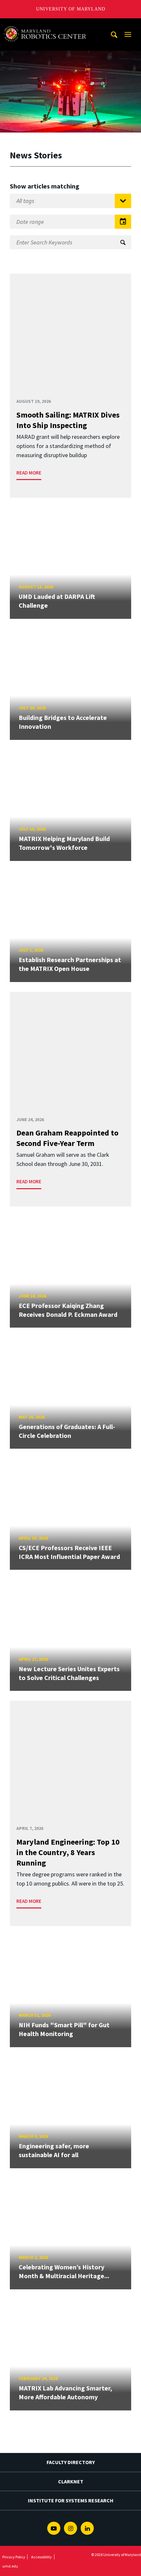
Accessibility (41, 2557)
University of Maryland (71, 9)
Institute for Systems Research (71, 2500)
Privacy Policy (14, 2557)
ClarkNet (71, 2481)
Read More (29, 473)
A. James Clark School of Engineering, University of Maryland (47, 24)
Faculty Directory (71, 2462)
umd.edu (10, 2566)
